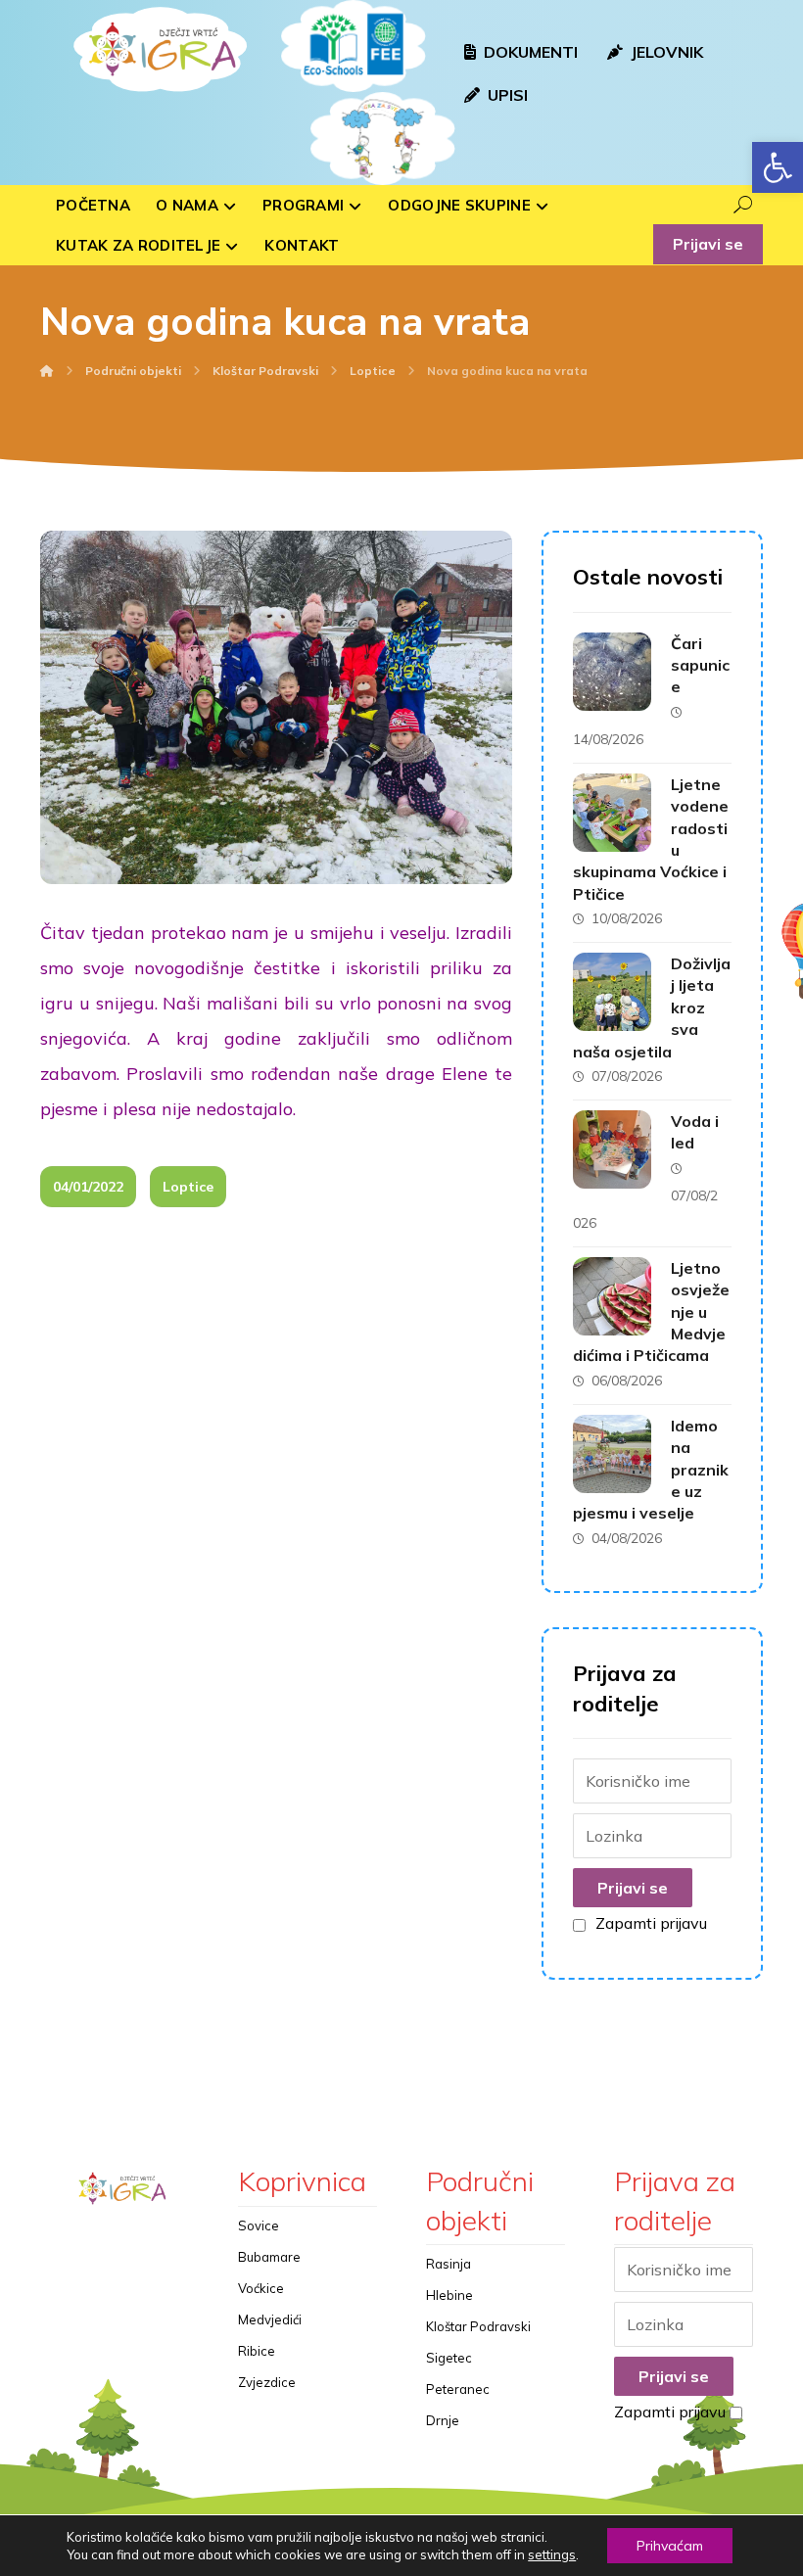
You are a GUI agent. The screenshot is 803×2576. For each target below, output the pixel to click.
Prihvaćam (670, 2546)
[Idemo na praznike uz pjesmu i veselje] (612, 1454)
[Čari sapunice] (612, 672)
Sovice (259, 2225)
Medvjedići (270, 2319)
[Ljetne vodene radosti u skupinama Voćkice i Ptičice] (612, 813)
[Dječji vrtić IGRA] (158, 49)
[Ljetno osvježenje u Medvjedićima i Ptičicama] (612, 1296)
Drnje (443, 2420)
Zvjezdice (267, 2382)
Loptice (188, 1187)
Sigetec (449, 2358)
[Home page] (47, 371)
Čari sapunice (700, 665)
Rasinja (449, 2264)
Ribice (257, 2351)
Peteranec (458, 2389)
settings (552, 2554)
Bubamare (269, 2257)
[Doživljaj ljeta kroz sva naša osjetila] (612, 992)
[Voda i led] (612, 1149)
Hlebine (449, 2295)
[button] (778, 167)
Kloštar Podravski (478, 2326)
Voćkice (261, 2288)
